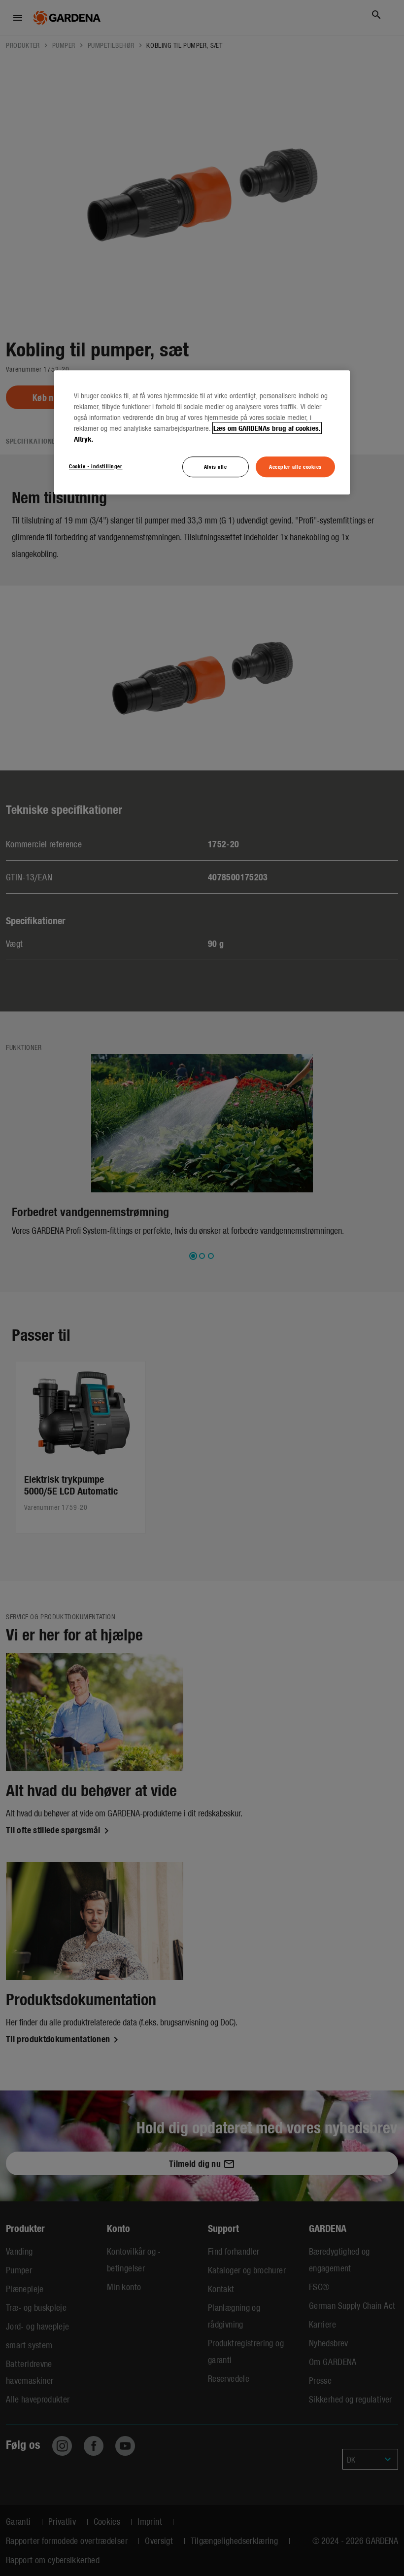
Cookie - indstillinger (96, 466)
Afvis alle (216, 466)
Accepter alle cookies (295, 466)
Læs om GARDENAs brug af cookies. (267, 428)
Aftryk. (84, 439)
